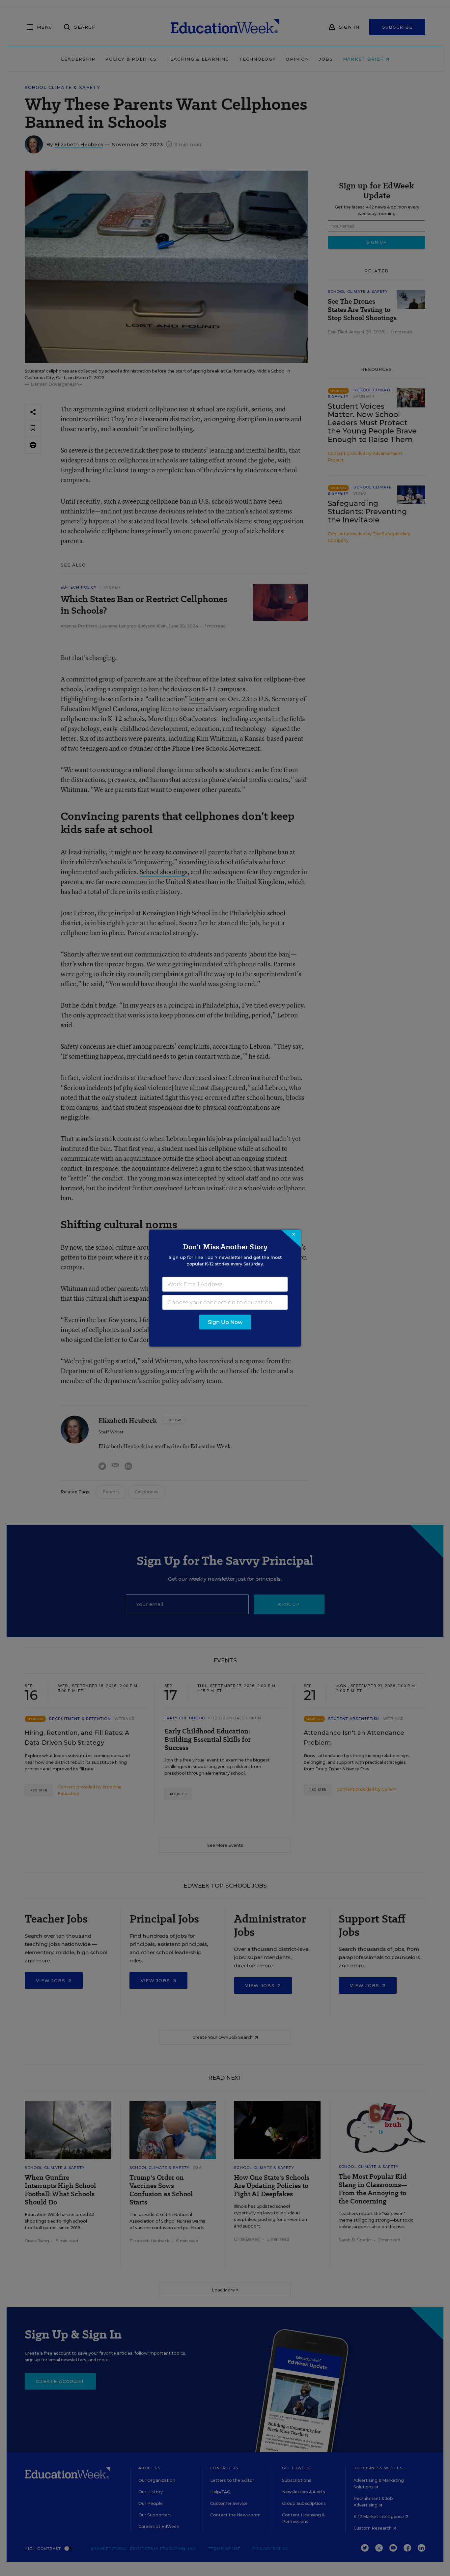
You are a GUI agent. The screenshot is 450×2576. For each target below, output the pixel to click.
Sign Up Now (225, 1322)
